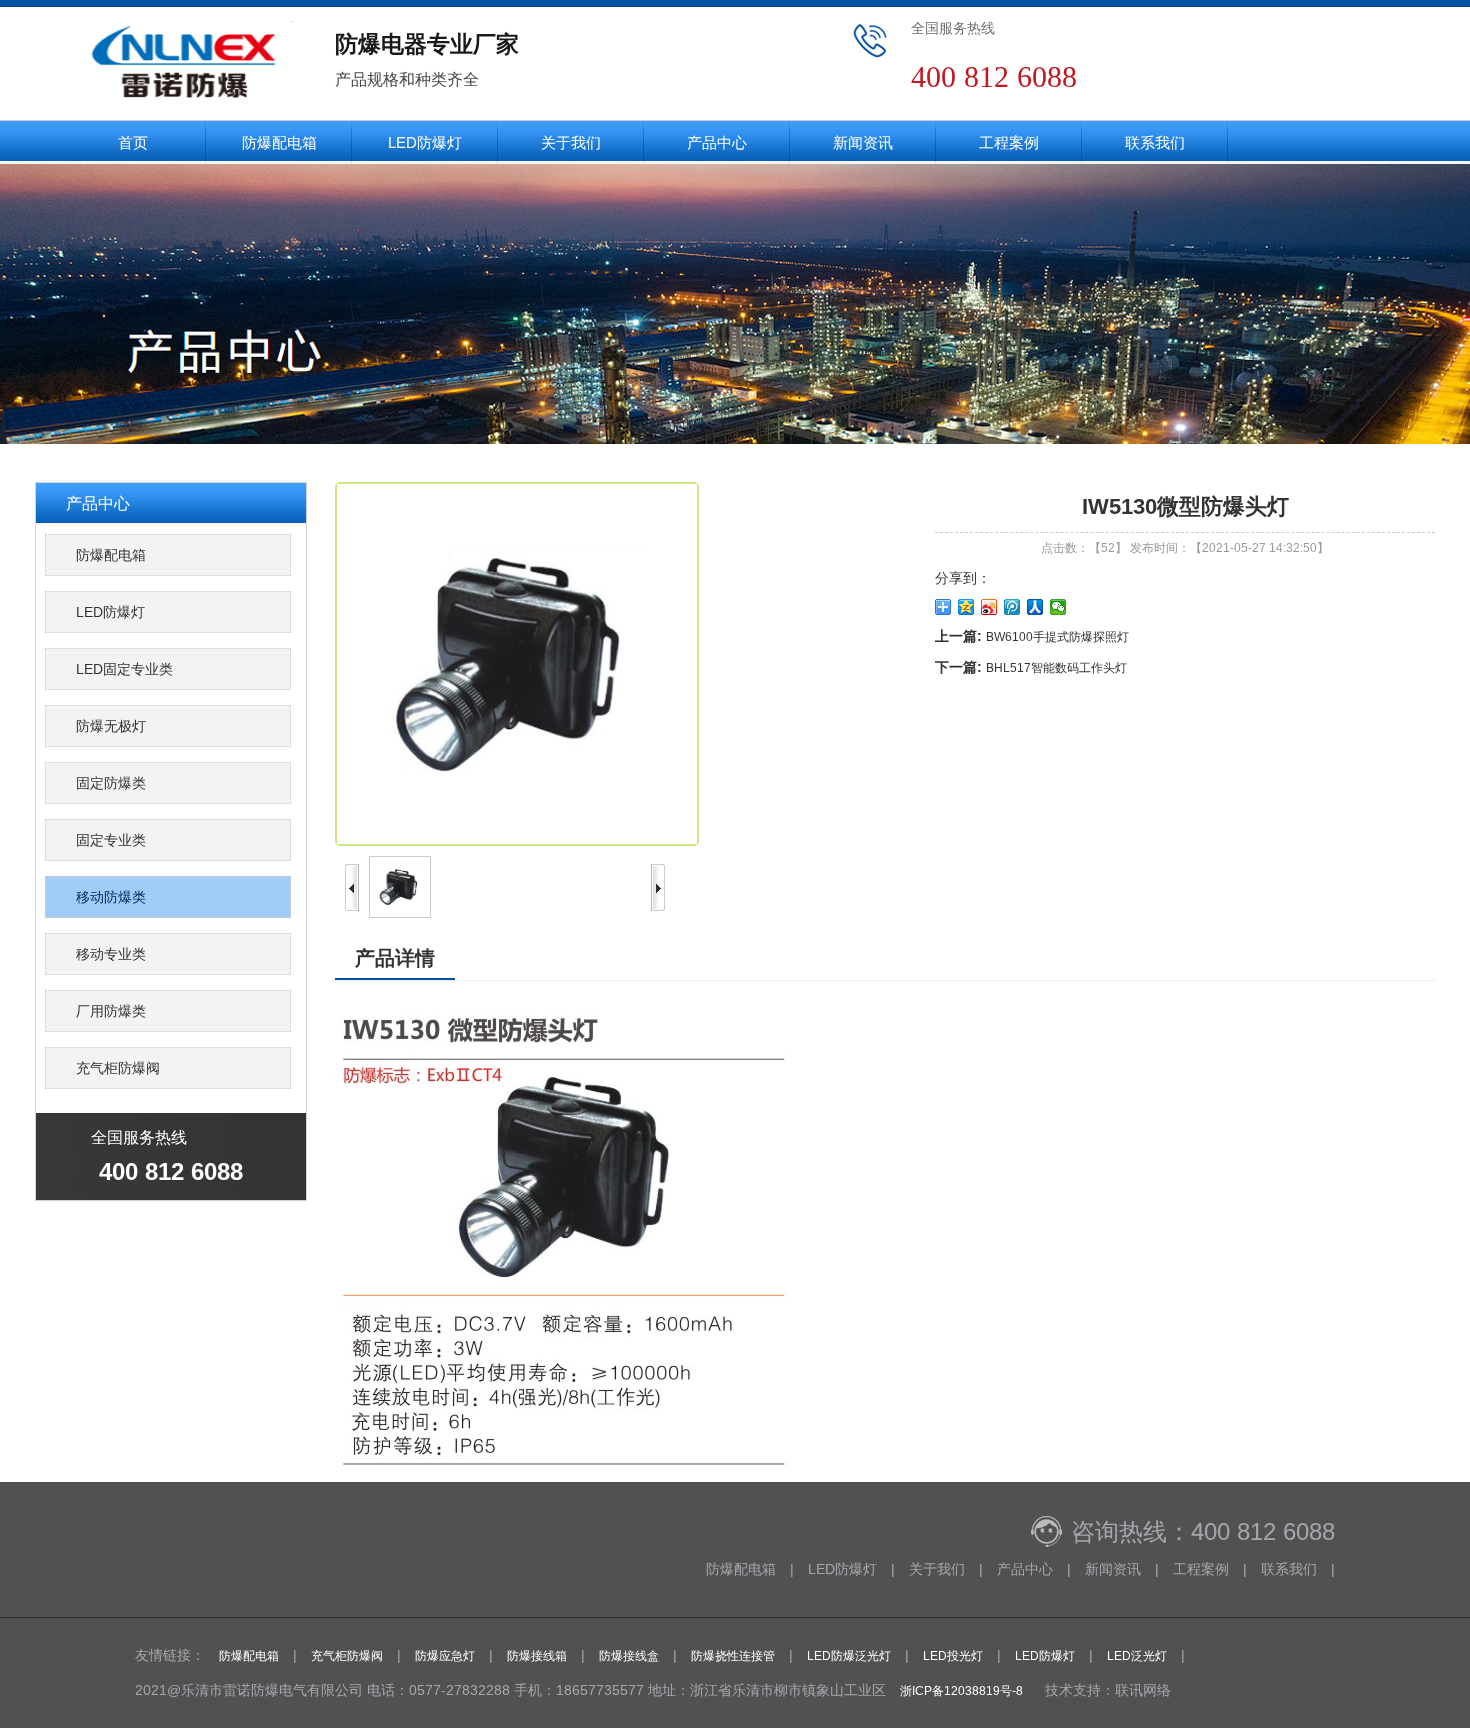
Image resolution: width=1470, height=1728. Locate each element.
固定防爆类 (111, 783)
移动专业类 (111, 954)
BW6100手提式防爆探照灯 (1057, 637)
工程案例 (1009, 142)
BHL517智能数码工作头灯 (1056, 668)
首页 (133, 142)
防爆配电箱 (279, 142)
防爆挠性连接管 (733, 1656)
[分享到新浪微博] (989, 607)
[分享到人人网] (1035, 607)
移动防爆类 (111, 897)
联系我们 (1155, 142)
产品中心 (717, 142)
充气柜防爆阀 (118, 1068)
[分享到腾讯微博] (1012, 607)
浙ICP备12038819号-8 (961, 1691)
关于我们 (571, 142)
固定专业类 (111, 840)
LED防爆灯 (425, 142)
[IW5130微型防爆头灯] (400, 914)
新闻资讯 (863, 142)
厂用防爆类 (111, 1011)
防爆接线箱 (537, 1656)
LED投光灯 (953, 1656)
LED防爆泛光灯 (849, 1656)
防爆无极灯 (111, 726)
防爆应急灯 (445, 1656)
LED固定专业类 (124, 669)
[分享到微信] (1058, 607)
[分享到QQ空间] (966, 607)
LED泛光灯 (1137, 1656)
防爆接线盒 (629, 1656)
